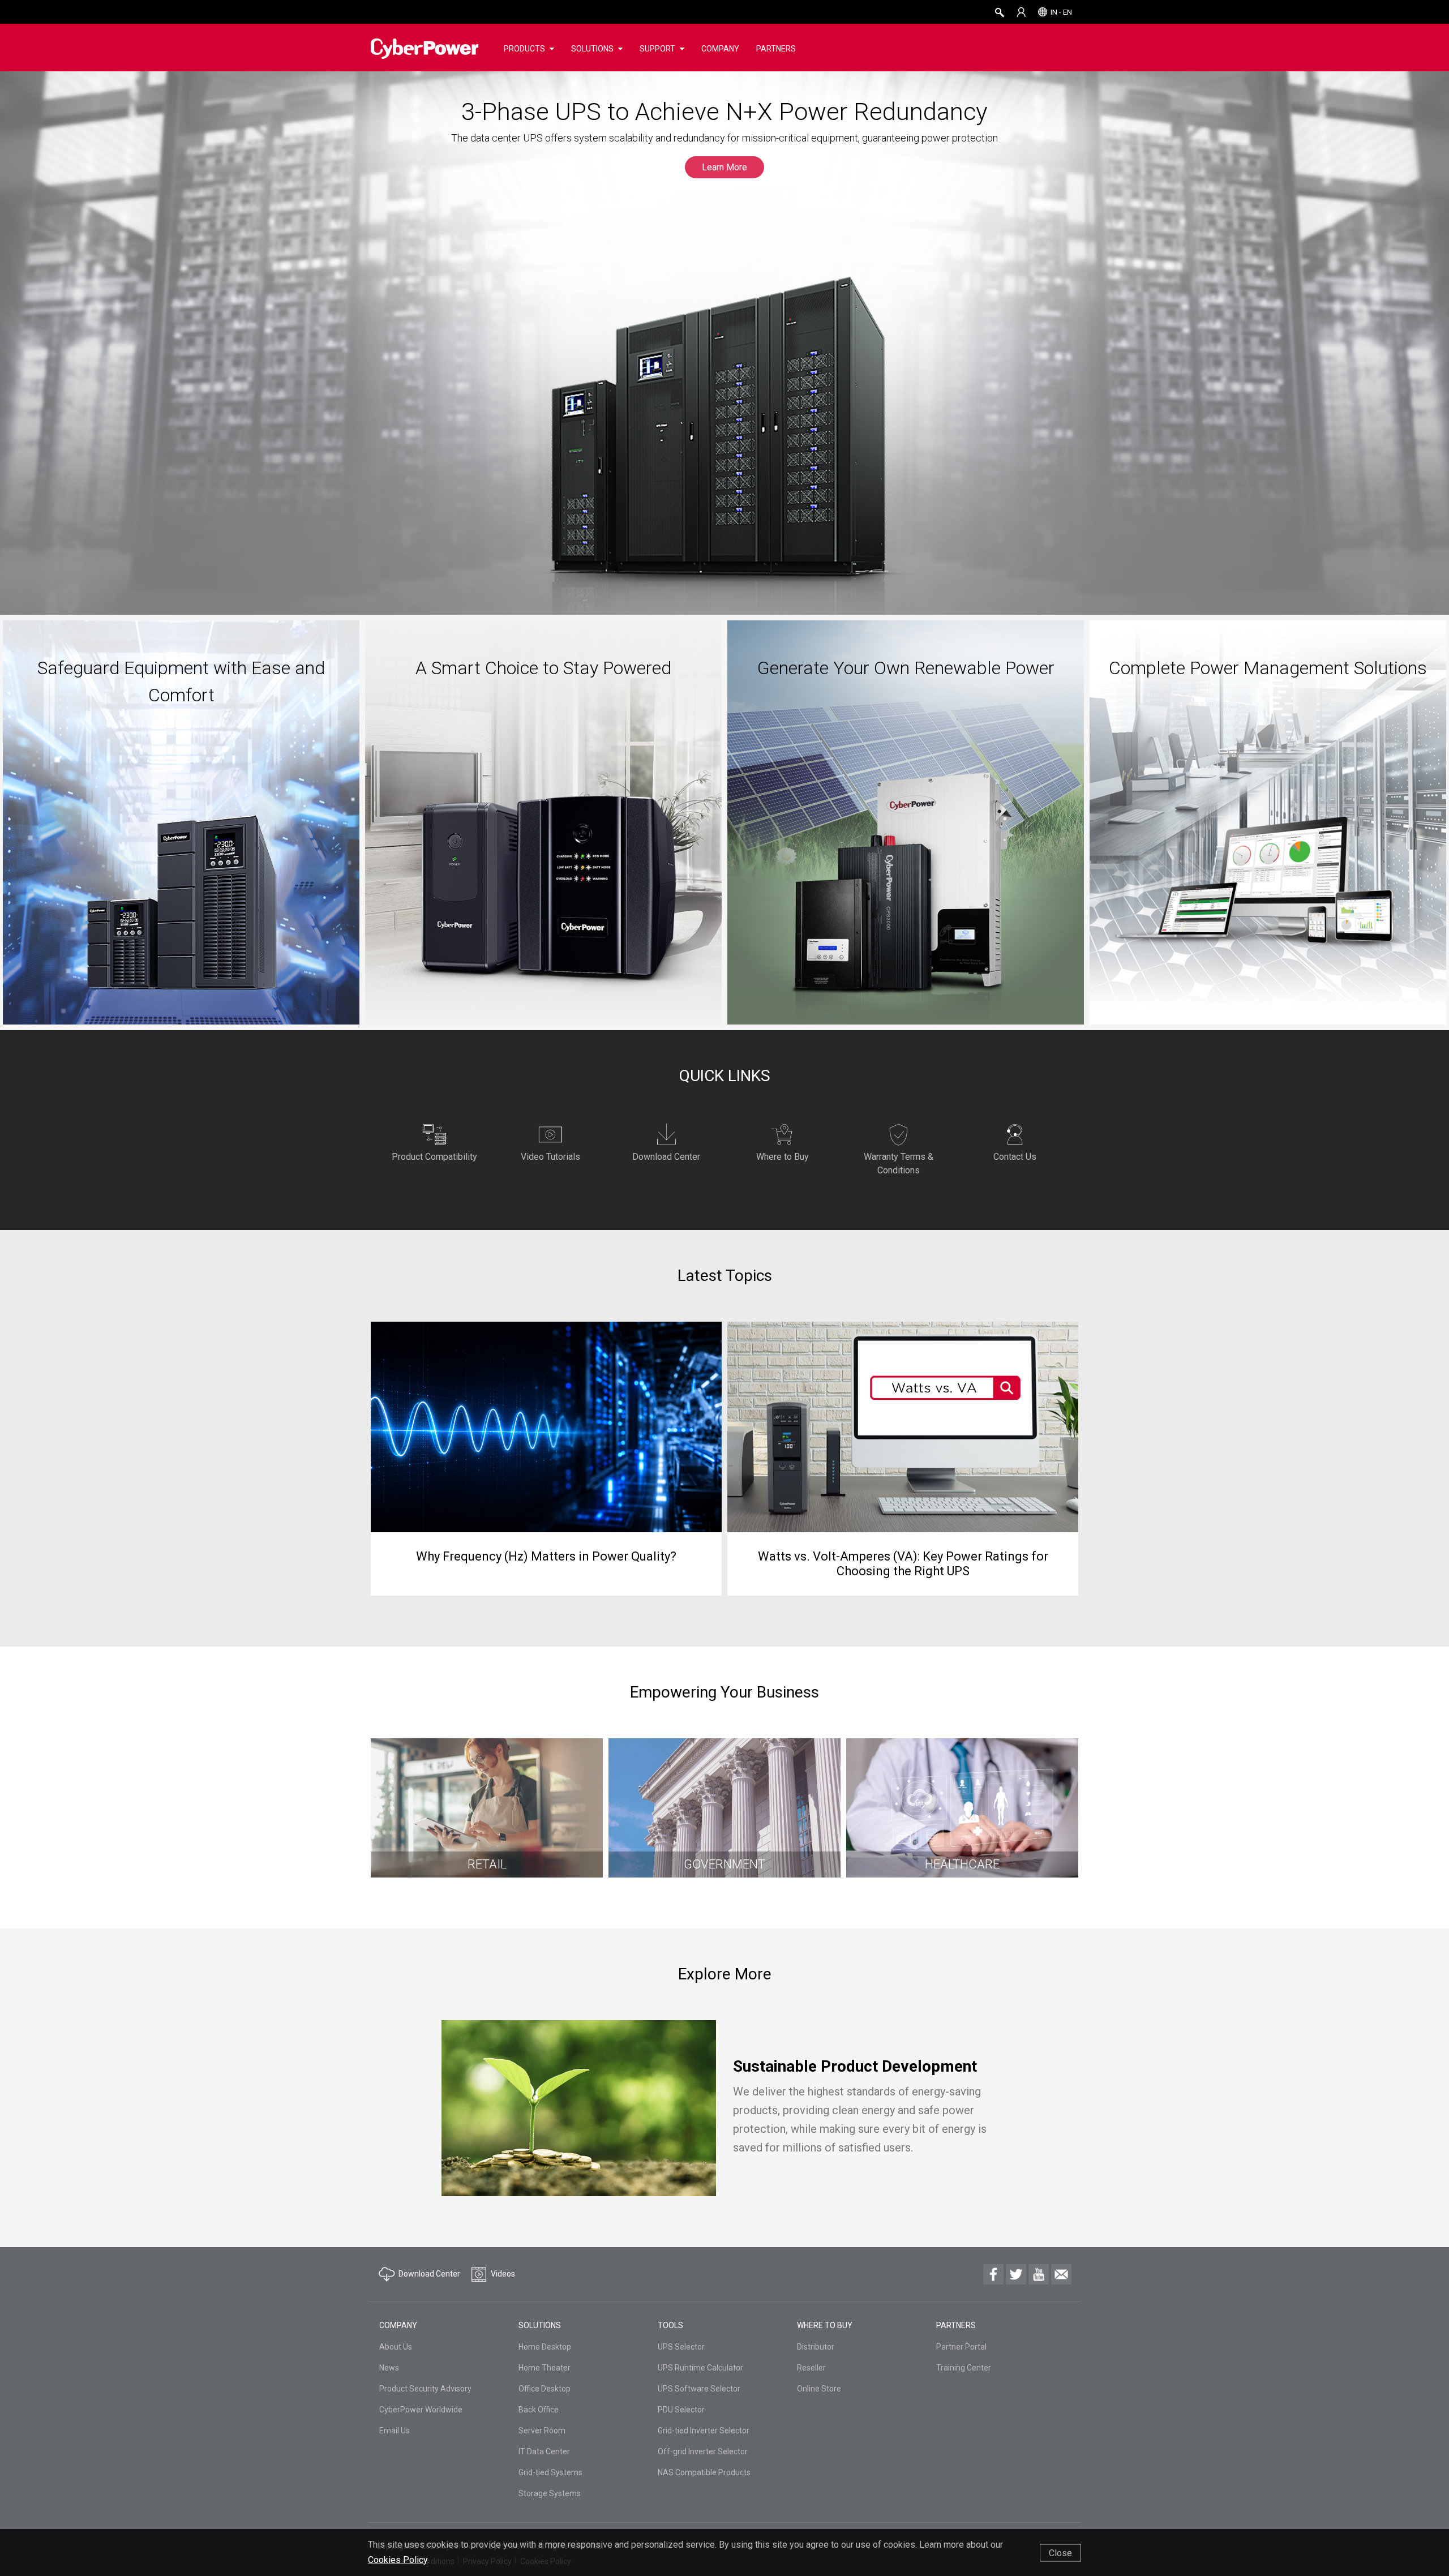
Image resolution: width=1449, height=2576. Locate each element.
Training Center (964, 2368)
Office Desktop (545, 2389)
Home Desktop (545, 2347)
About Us (396, 2347)
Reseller (811, 2368)
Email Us (395, 2431)
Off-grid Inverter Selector (703, 2451)
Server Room (542, 2431)
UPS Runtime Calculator (700, 2368)
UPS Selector (681, 2347)
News (389, 2368)
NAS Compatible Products (704, 2472)
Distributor (816, 2347)
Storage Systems (550, 2493)
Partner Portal (961, 2347)
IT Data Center (544, 2451)
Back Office (539, 2410)
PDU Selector (681, 2410)
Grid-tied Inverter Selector (704, 2431)
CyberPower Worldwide (421, 2410)
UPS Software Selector (699, 2389)
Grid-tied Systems (550, 2472)
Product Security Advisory (425, 2389)
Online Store (819, 2389)
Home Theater (545, 2368)
